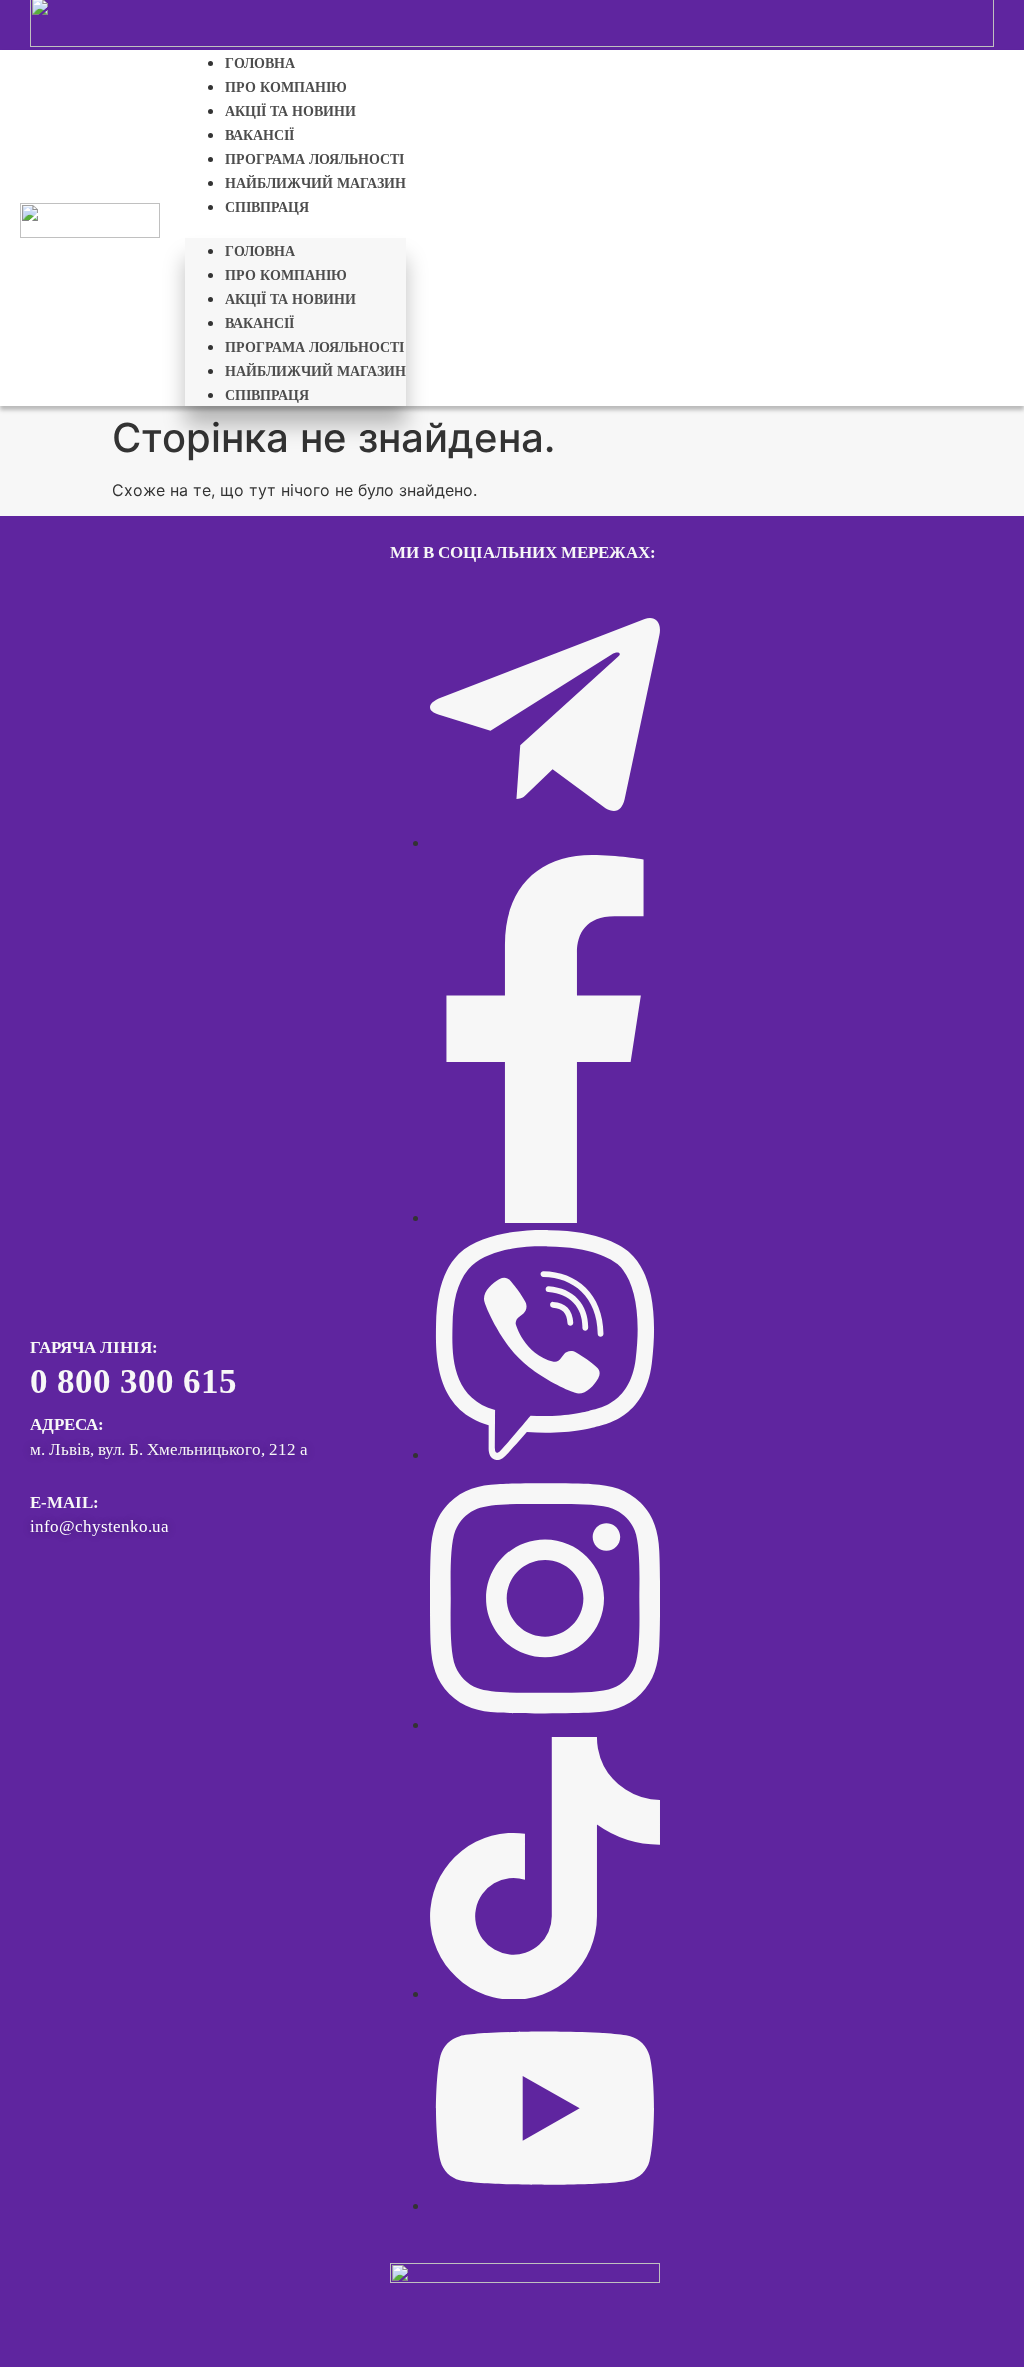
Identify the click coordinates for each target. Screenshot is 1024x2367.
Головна (260, 63)
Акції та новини (290, 111)
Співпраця (267, 207)
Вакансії (259, 135)
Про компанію (286, 87)
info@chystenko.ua (99, 1526)
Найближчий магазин (315, 183)
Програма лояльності (314, 159)
